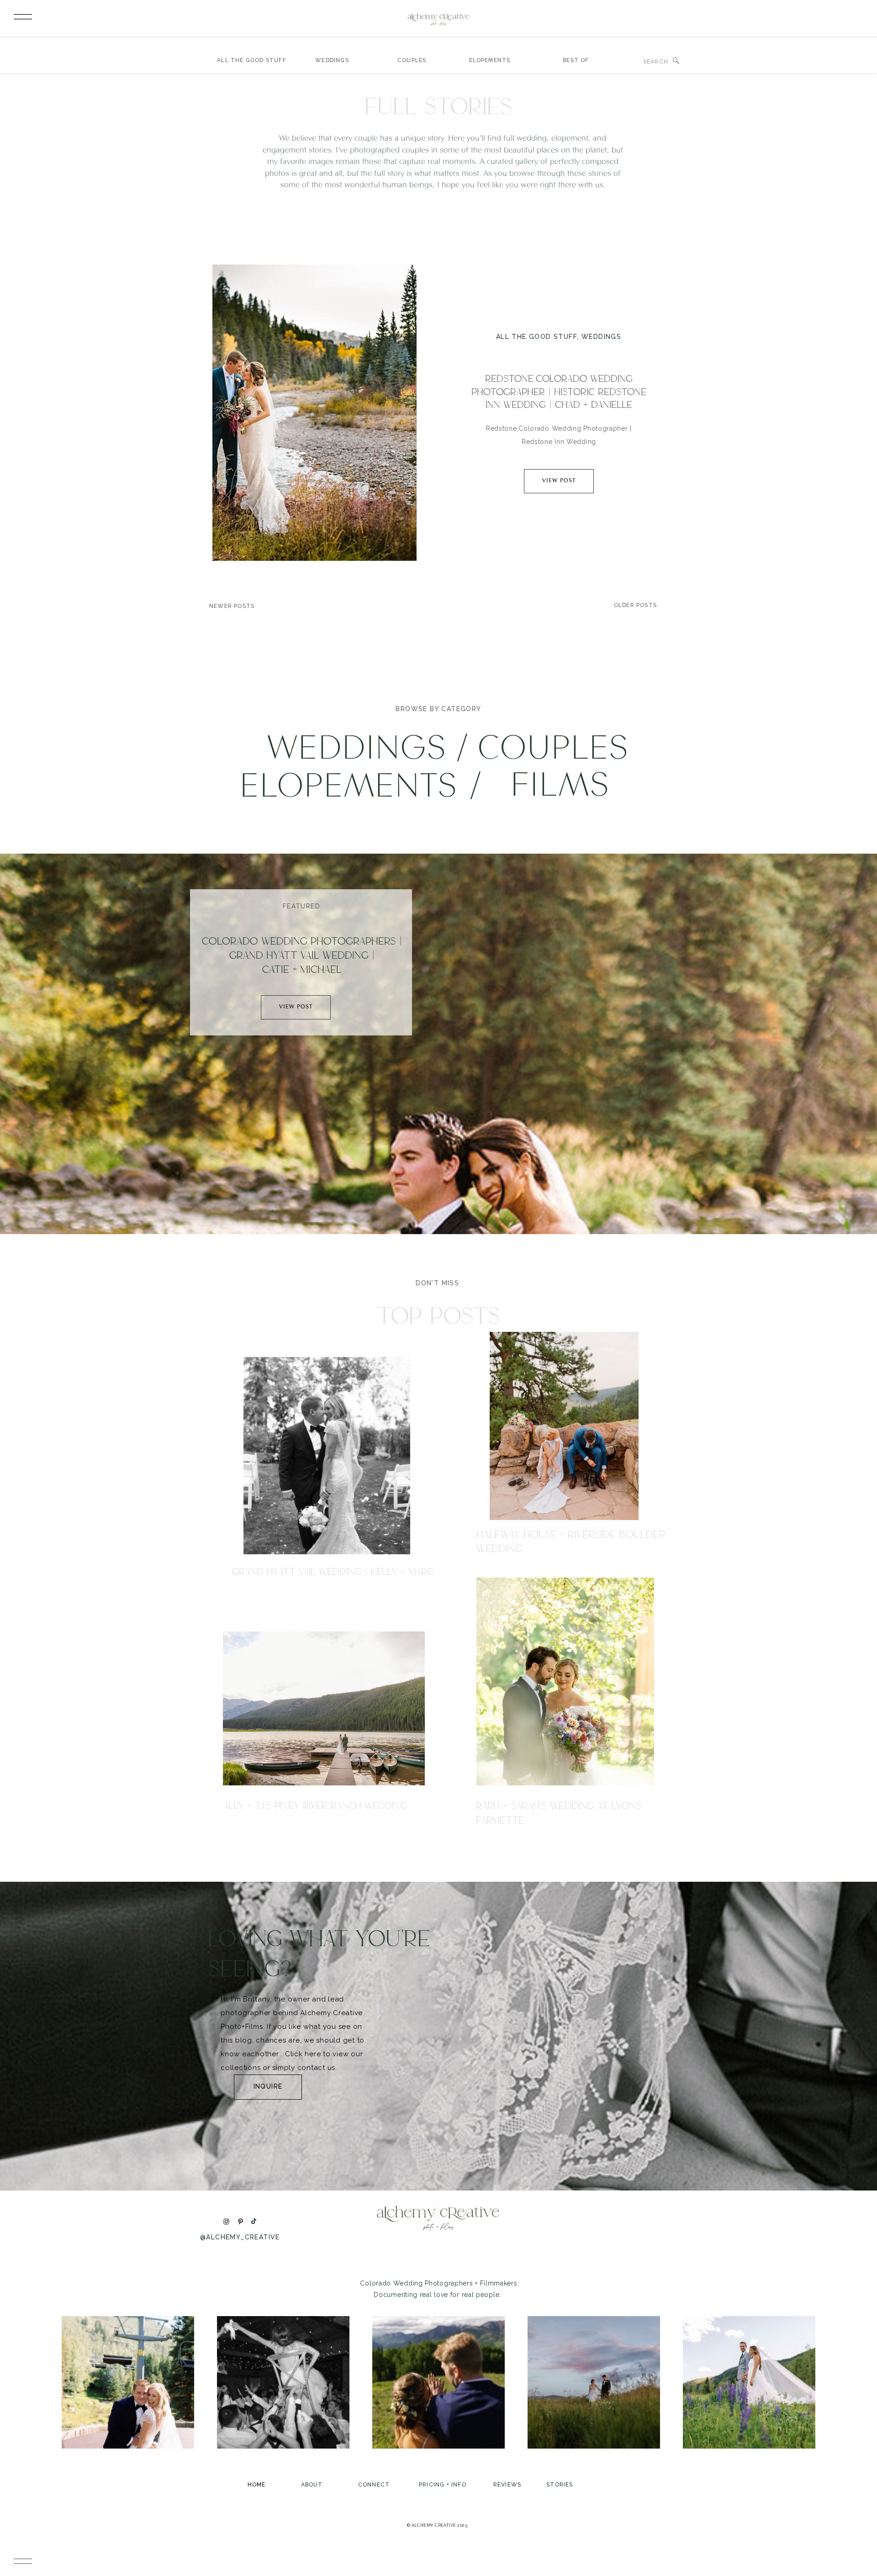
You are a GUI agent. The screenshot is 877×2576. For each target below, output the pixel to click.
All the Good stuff (536, 337)
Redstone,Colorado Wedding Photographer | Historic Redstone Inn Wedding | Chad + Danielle (559, 392)
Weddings (601, 337)
